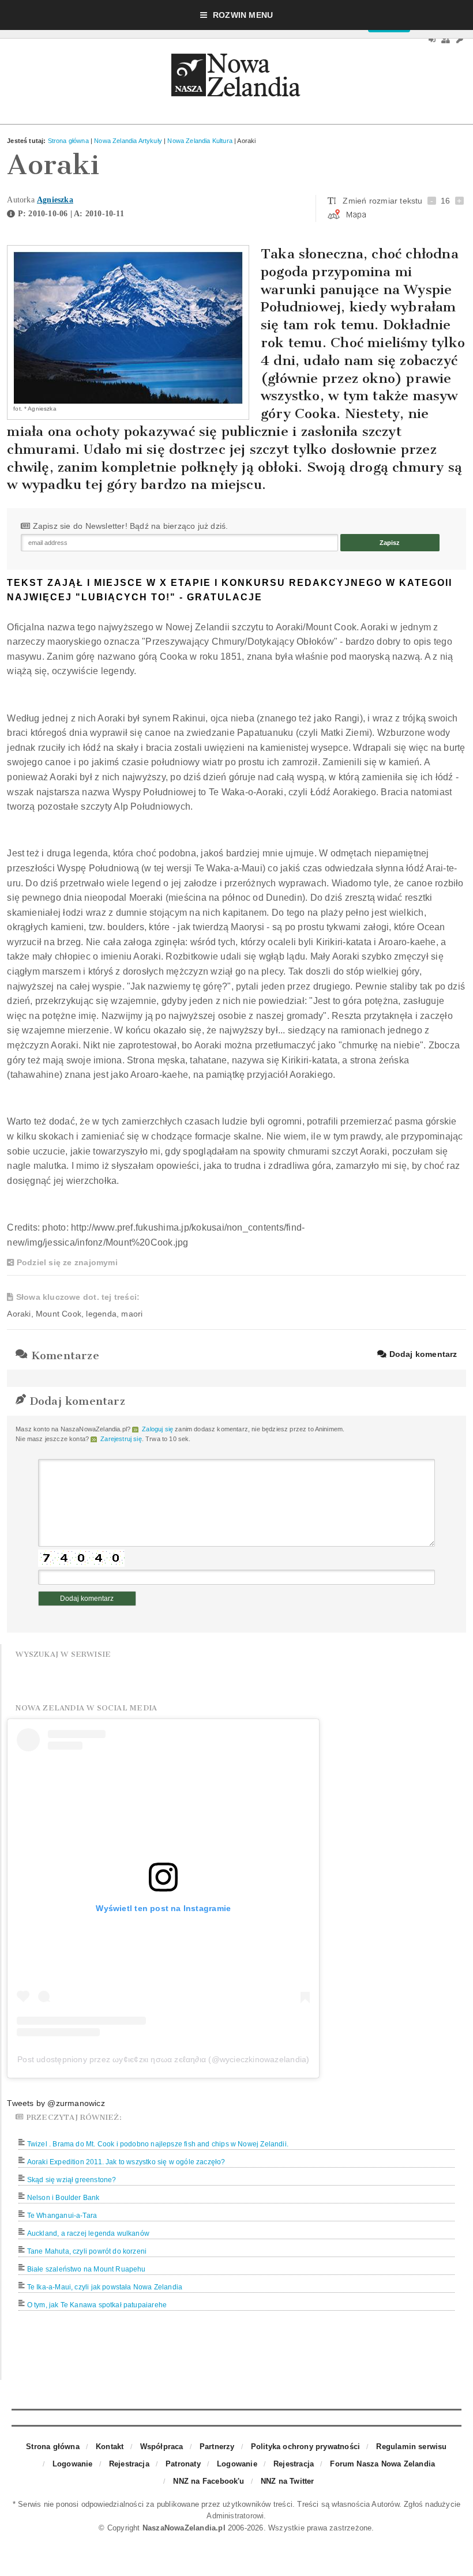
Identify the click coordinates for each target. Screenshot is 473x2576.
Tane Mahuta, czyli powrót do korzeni (87, 2251)
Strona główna (68, 141)
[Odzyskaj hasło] (460, 40)
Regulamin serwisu (411, 2447)
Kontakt (110, 2447)
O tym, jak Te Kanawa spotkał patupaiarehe (97, 2305)
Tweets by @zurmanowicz (56, 2103)
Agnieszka (55, 200)
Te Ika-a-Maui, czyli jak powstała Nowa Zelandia (105, 2287)
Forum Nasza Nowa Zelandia (382, 2464)
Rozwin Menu (243, 15)
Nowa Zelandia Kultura (200, 141)
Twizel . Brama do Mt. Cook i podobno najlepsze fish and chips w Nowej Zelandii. (158, 2144)
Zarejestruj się (121, 1439)
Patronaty (183, 2464)
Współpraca (162, 2447)
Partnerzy (217, 2447)
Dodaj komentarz (422, 1354)
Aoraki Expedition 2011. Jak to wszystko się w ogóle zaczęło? (126, 2162)
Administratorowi (235, 2516)
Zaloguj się (157, 1429)
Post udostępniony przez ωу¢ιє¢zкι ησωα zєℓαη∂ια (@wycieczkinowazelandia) (163, 2059)
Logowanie (73, 2464)
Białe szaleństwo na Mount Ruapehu (87, 2269)
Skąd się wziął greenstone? (72, 2180)
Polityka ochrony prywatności (305, 2447)
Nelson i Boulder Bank (63, 2198)
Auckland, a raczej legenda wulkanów (88, 2233)
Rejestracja (129, 2464)
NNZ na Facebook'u (209, 2481)
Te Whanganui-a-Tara (62, 2216)
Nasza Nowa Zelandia (236, 78)
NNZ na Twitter (288, 2481)
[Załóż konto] (446, 40)
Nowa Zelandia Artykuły (128, 141)
